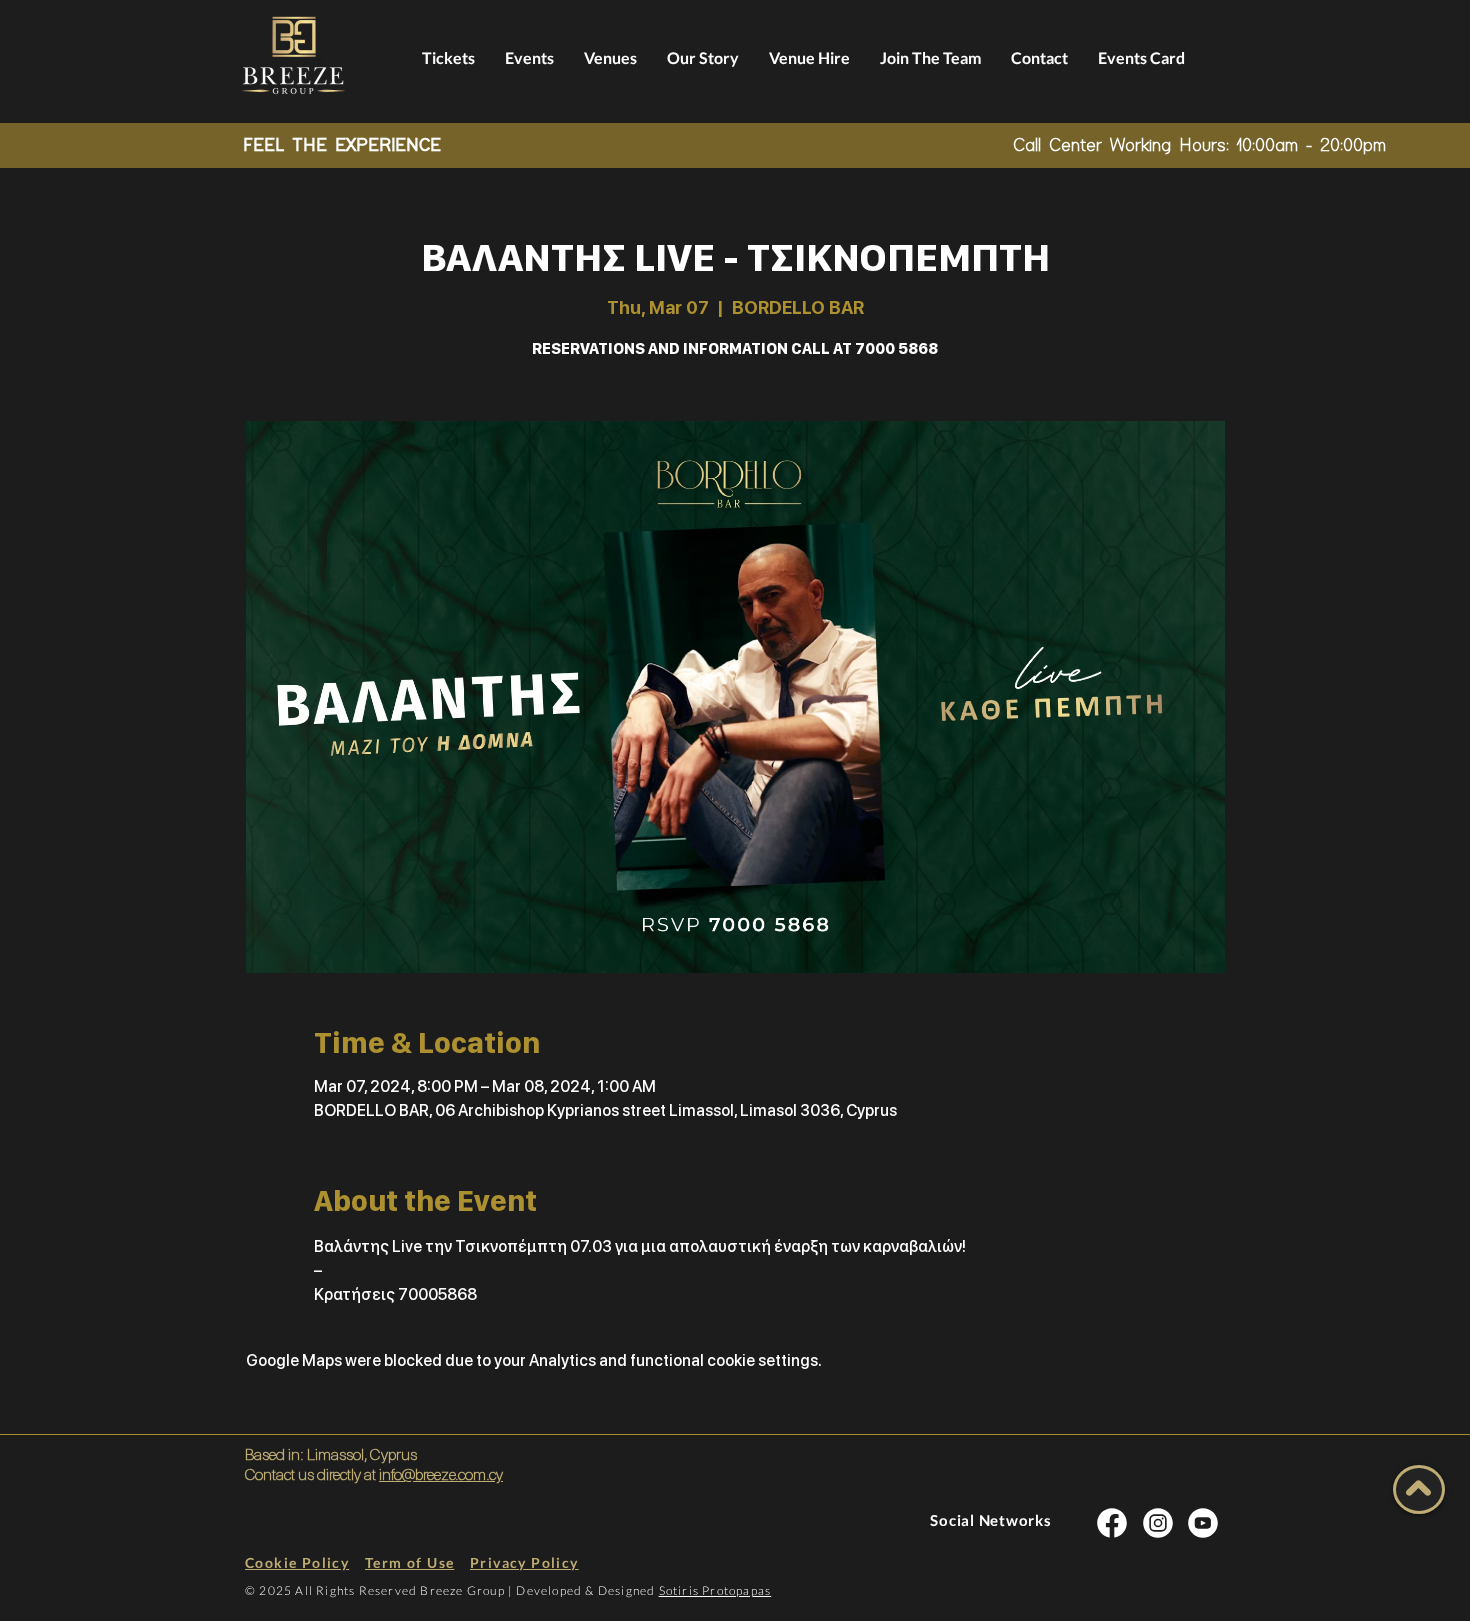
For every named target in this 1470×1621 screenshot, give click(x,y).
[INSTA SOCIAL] (1112, 1522)
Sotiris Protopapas (715, 1590)
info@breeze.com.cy (441, 1474)
